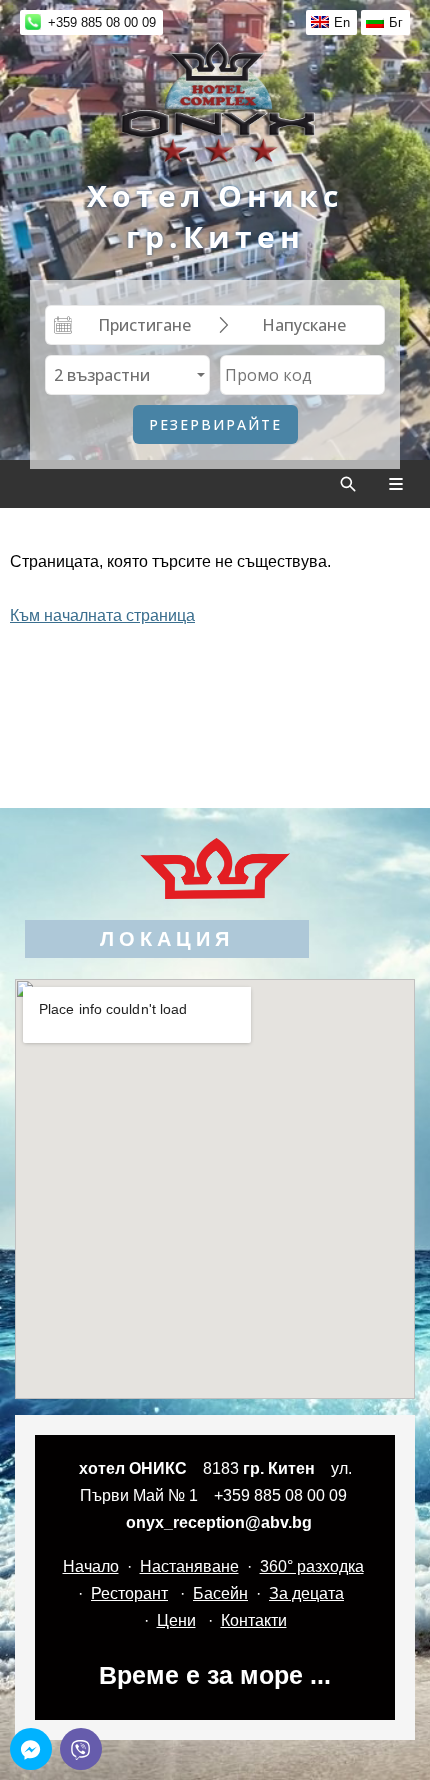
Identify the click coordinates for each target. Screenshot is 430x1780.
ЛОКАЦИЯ (167, 939)
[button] (31, 1749)
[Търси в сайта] (348, 484)
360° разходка (312, 1566)
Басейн (220, 1593)
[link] (215, 102)
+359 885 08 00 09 (102, 22)
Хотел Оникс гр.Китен (215, 216)
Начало (91, 1566)
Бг (396, 22)
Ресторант (129, 1593)
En (342, 22)
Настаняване (189, 1566)
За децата (306, 1593)
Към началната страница (102, 615)
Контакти (254, 1620)
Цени (176, 1620)
